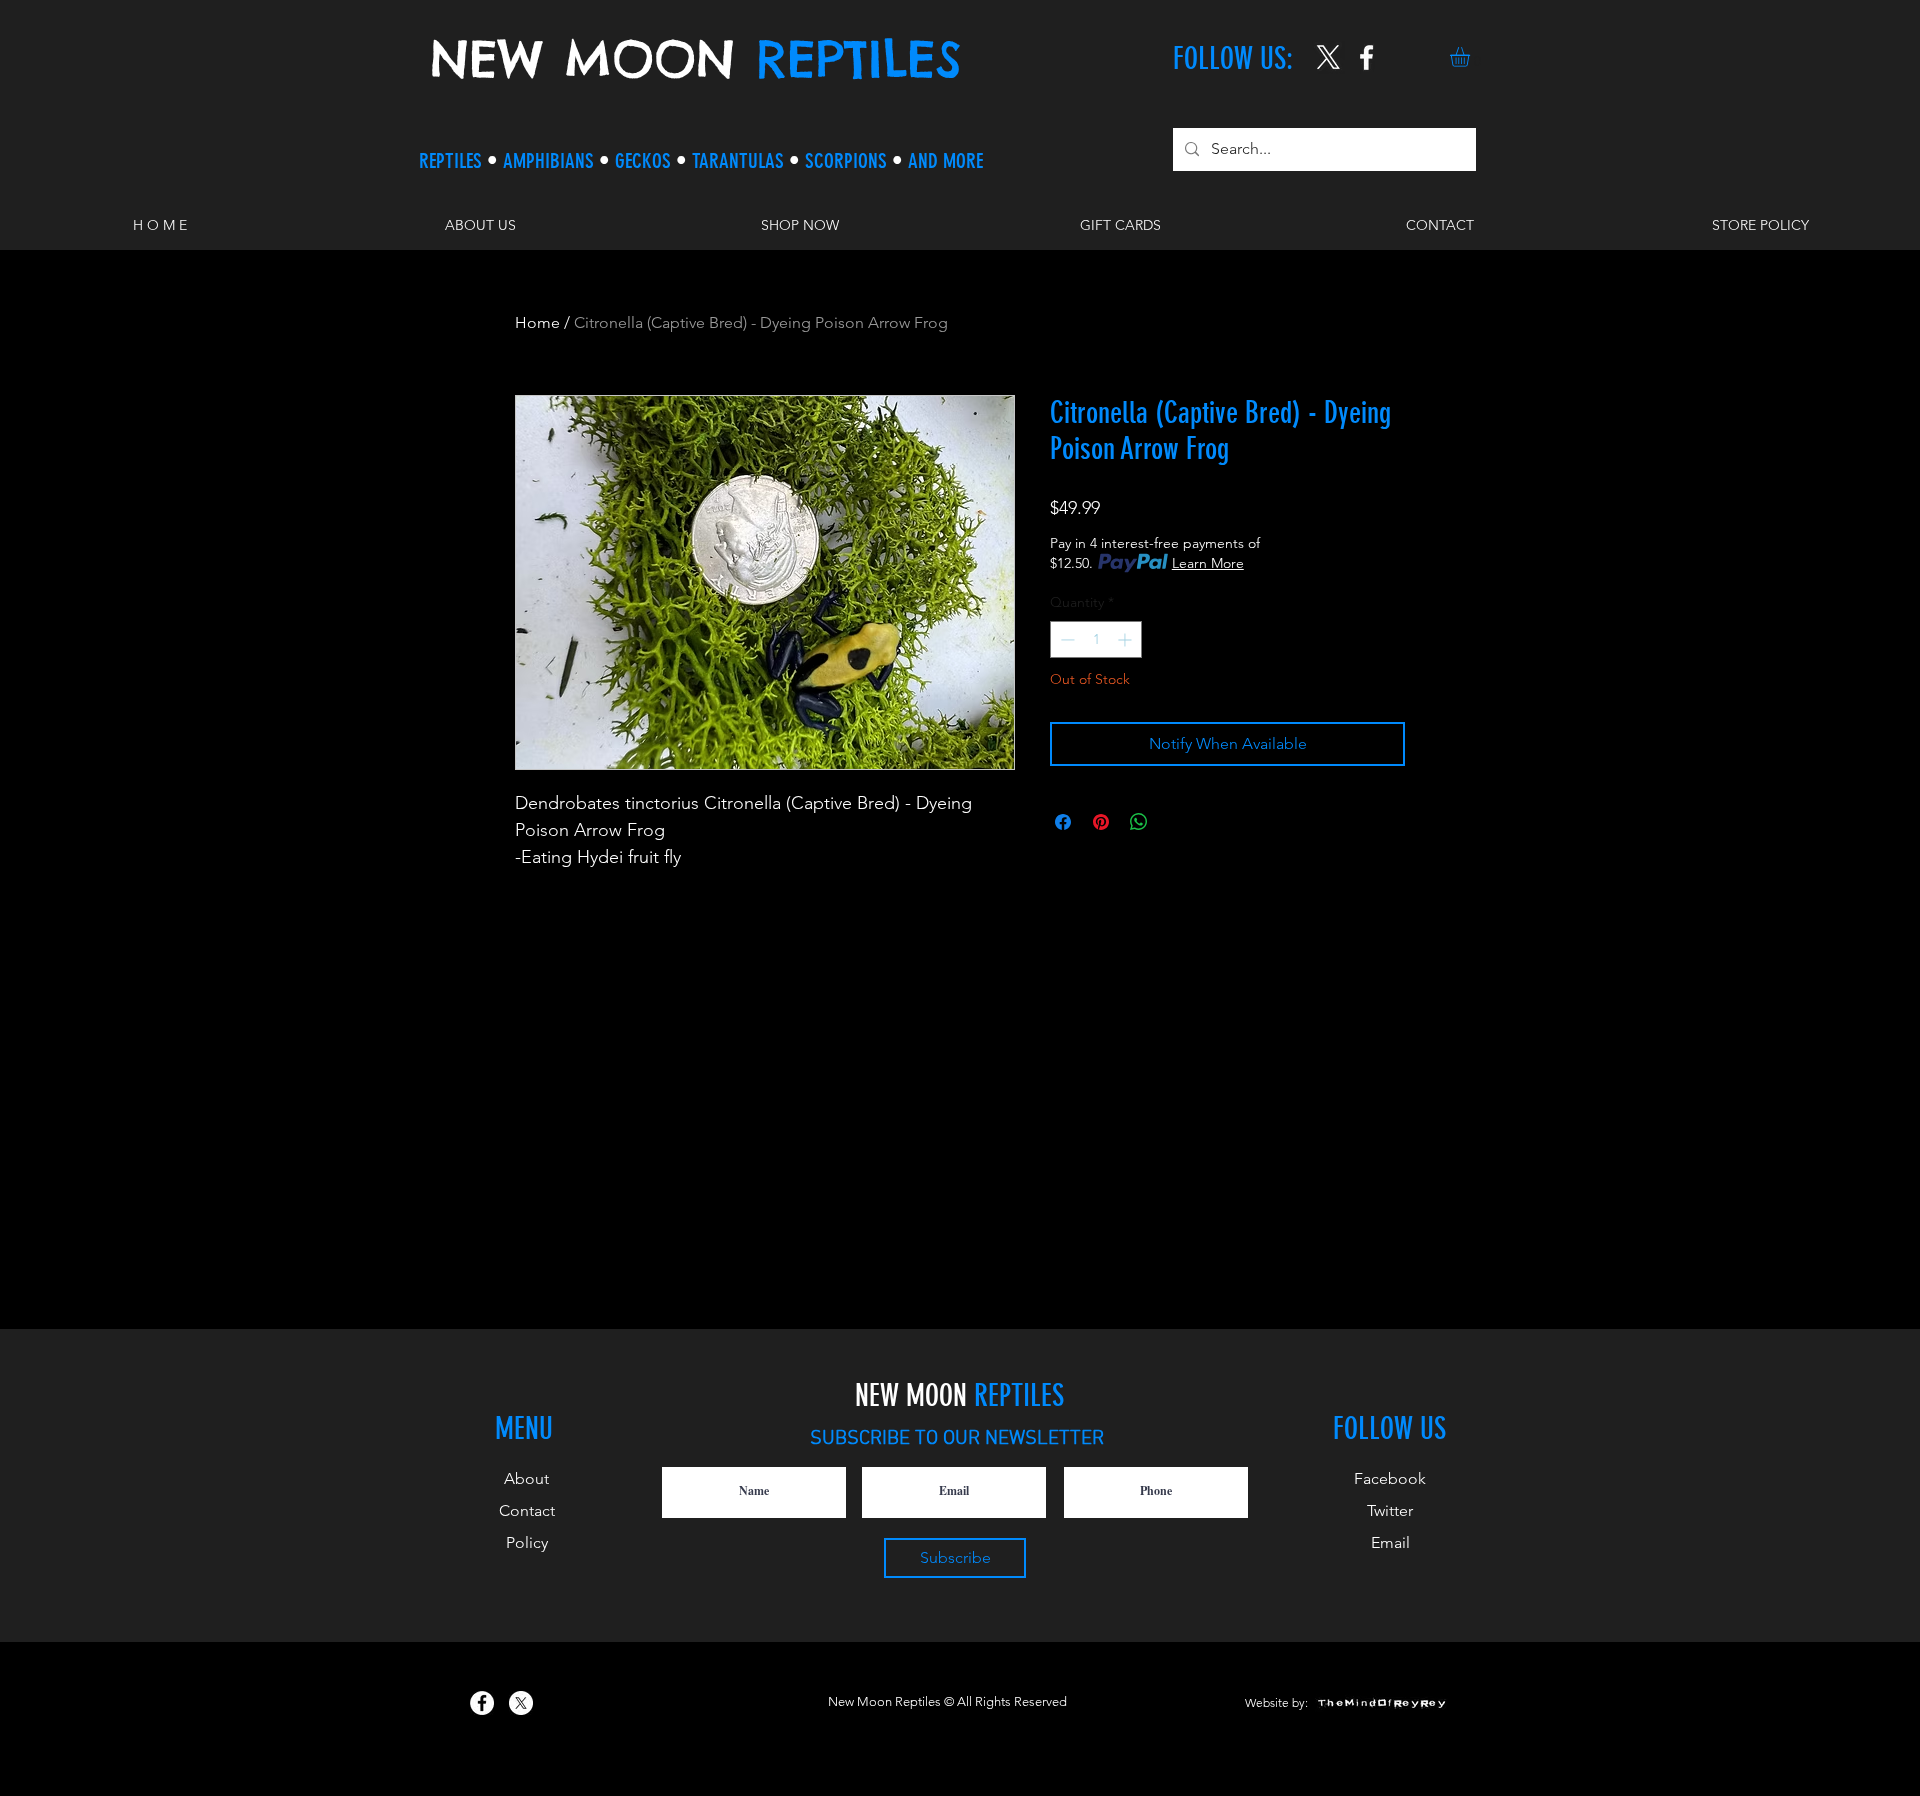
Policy (527, 1542)
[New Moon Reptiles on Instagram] (1366, 57)
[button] (1471, 57)
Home (537, 322)
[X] (1328, 57)
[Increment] (1126, 639)
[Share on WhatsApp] (1139, 822)
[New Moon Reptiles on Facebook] (482, 1703)
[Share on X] (1177, 822)
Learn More (1208, 563)
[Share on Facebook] (1063, 822)
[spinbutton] (1096, 639)
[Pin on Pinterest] (1101, 822)
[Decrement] (1065, 639)
